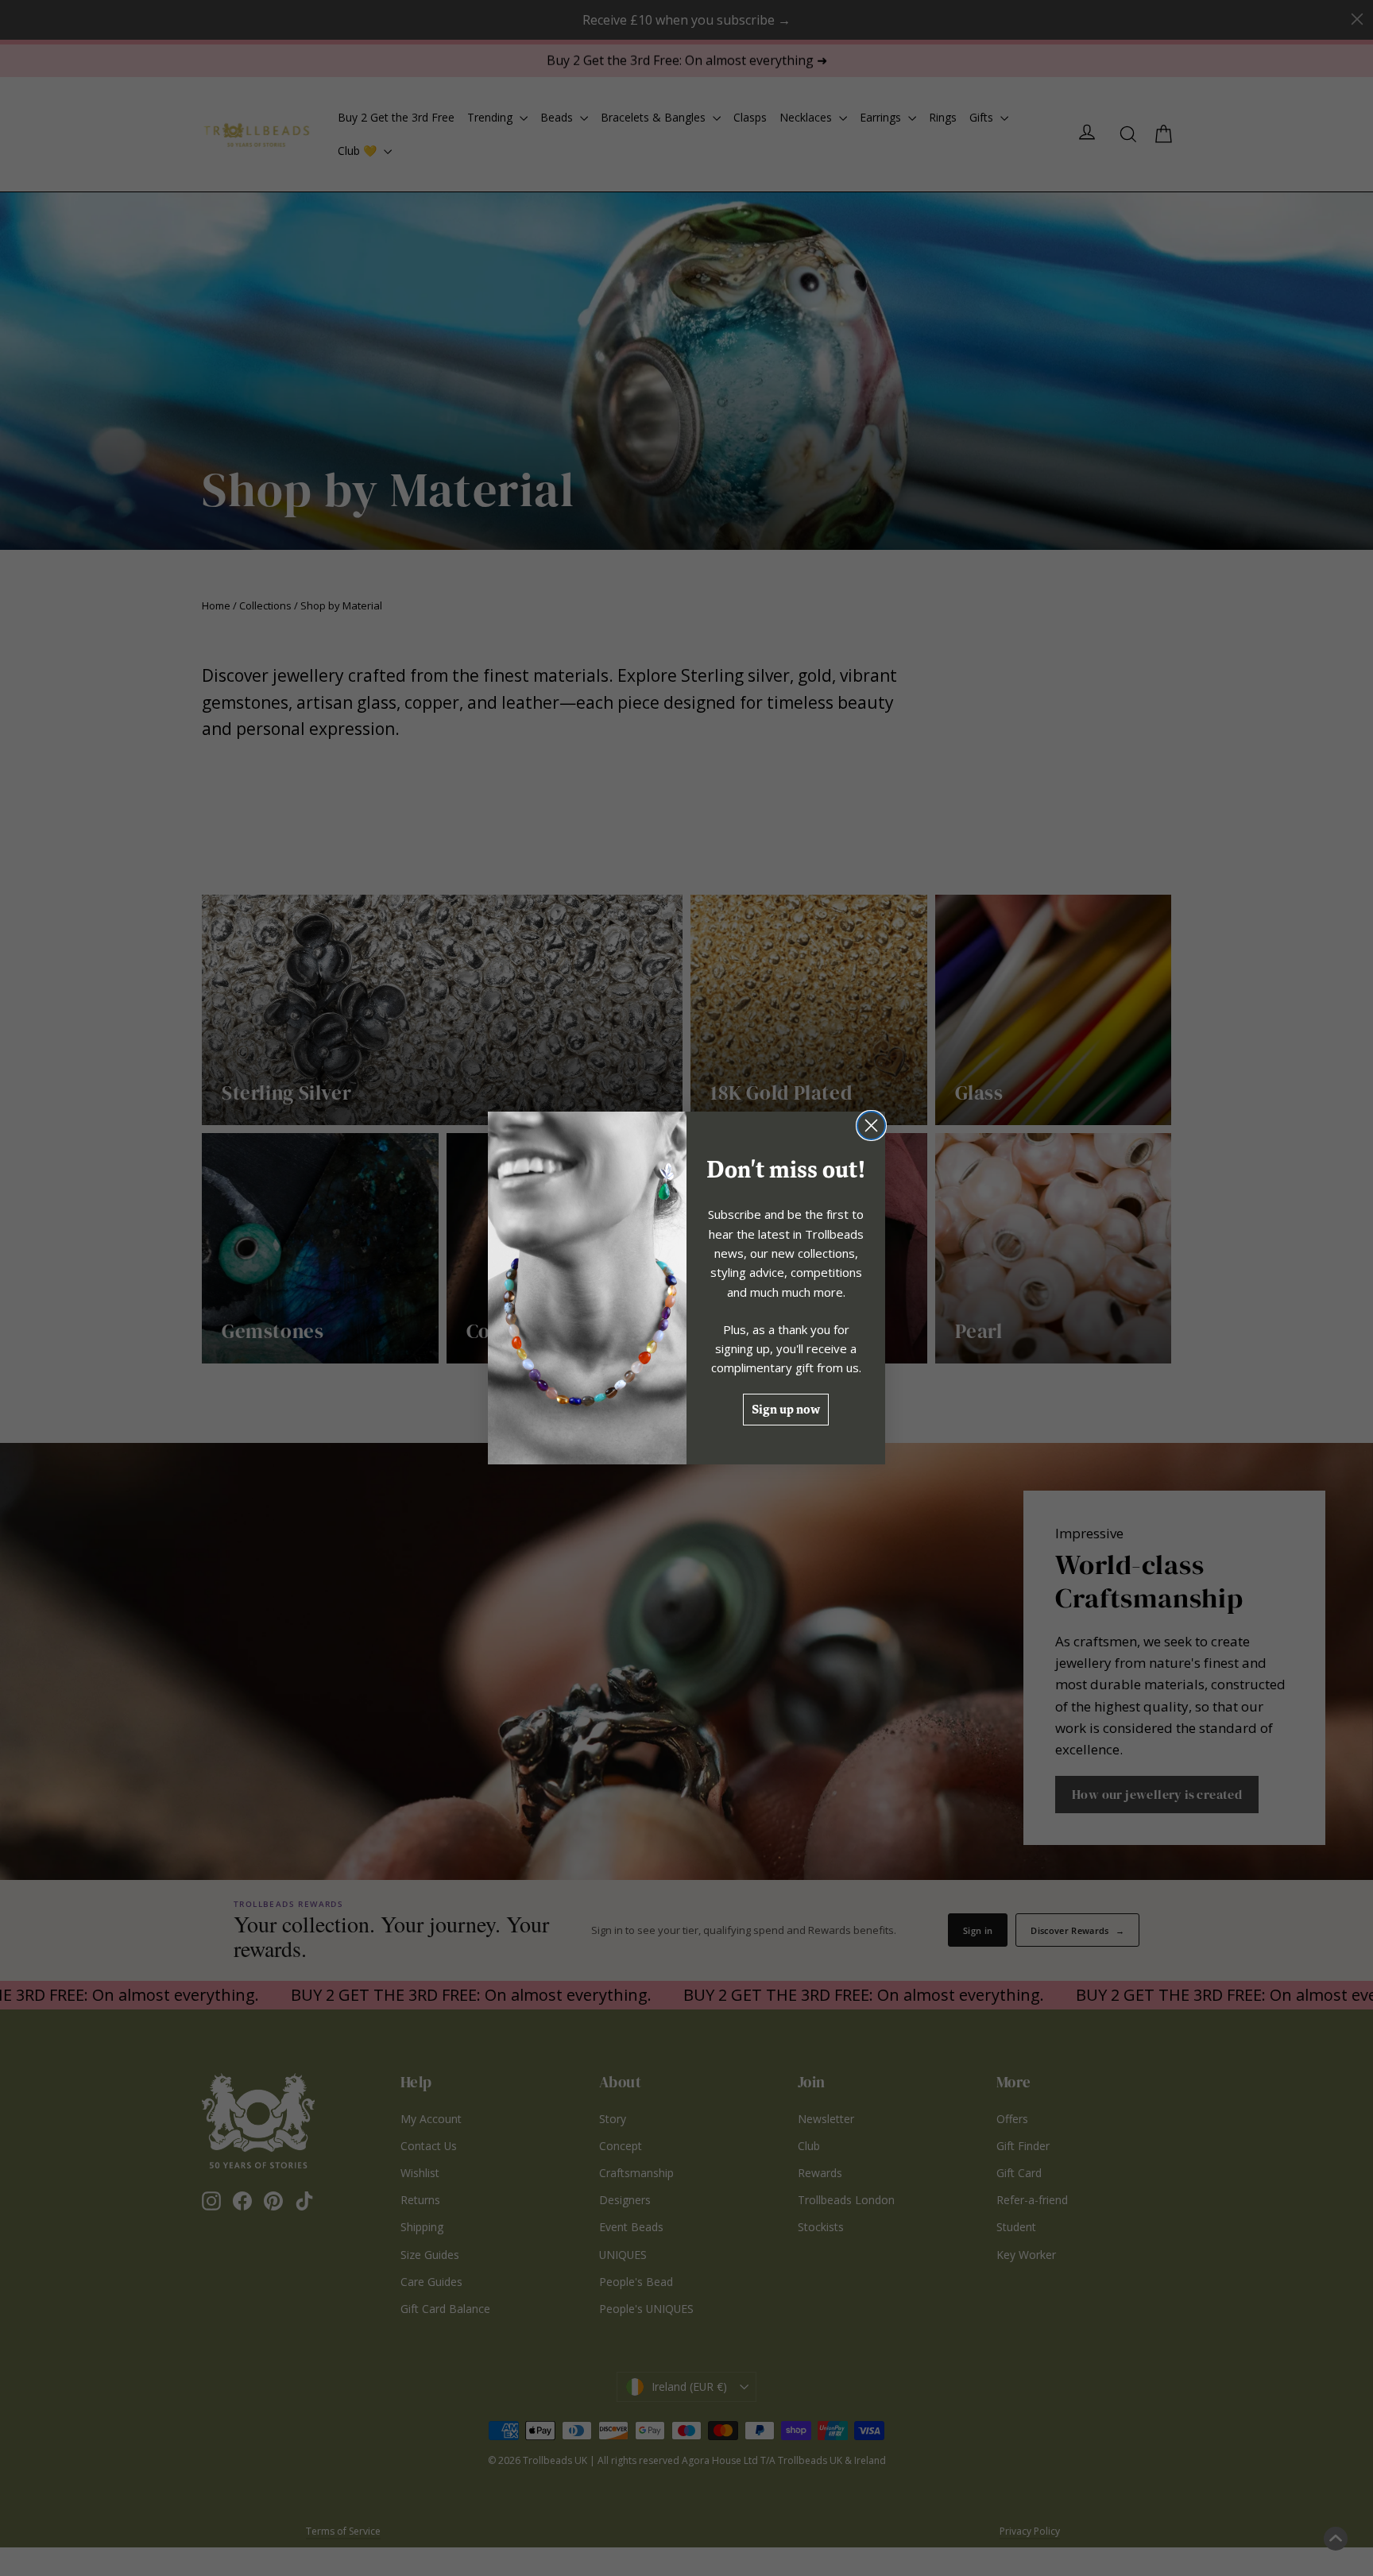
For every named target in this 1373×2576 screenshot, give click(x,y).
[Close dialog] (871, 1126)
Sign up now (786, 1409)
